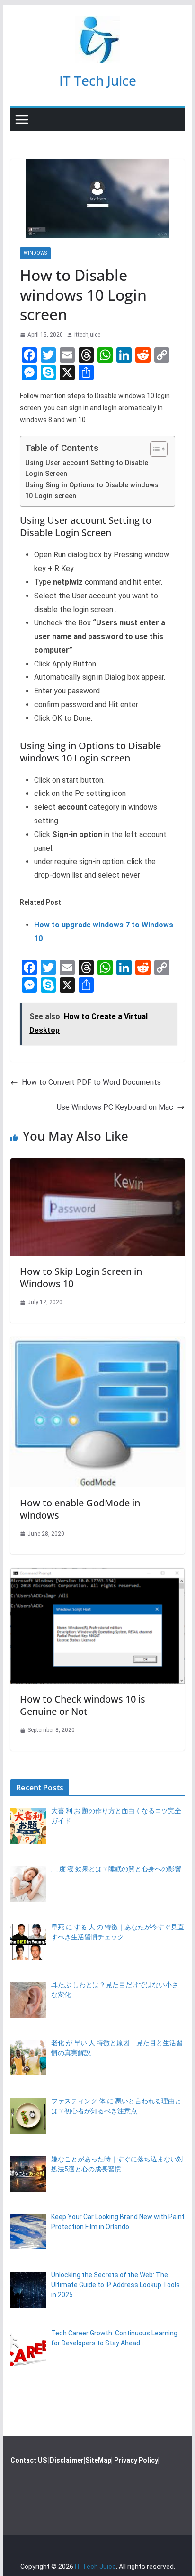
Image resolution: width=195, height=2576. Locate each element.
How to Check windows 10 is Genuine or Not (83, 1705)
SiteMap (98, 2460)
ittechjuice (87, 335)
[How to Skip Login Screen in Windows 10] (97, 1165)
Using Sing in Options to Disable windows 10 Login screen (92, 491)
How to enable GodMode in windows (80, 1509)
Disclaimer (67, 2460)
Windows (35, 253)
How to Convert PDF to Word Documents (91, 1082)
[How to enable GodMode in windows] (97, 1344)
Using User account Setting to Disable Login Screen (87, 468)
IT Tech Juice (98, 80)
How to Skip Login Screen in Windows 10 (81, 1277)
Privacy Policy (136, 2460)
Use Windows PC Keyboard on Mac (115, 1107)
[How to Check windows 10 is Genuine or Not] (97, 1575)
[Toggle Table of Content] (154, 449)
